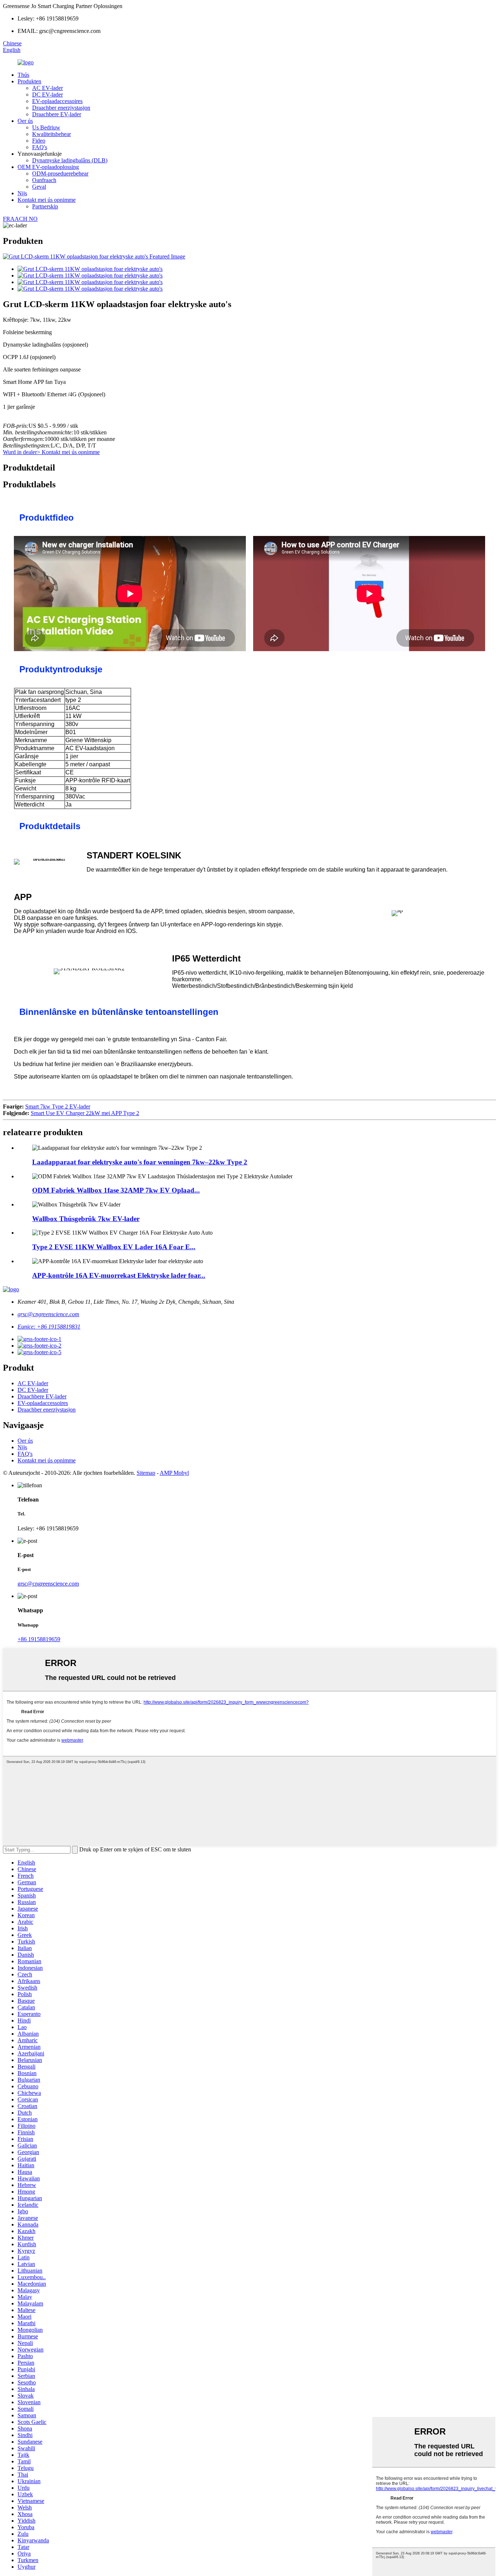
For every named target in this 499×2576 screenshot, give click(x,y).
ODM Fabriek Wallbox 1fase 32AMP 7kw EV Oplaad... (116, 1190)
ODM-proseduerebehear (60, 173)
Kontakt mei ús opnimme (47, 200)
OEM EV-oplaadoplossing (48, 167)
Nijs (22, 193)
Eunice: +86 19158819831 (49, 1327)
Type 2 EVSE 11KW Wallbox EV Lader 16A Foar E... (114, 1247)
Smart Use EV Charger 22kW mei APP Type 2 (85, 1113)
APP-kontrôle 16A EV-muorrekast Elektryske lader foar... (119, 1275)
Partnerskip (45, 206)
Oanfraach (44, 180)
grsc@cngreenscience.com (48, 1314)
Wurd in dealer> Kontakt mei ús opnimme (51, 452)
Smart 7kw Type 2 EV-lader (58, 1106)
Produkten (29, 81)
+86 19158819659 (39, 1639)
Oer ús (25, 121)
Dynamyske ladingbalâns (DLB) (70, 160)
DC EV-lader (47, 95)
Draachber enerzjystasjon (61, 108)
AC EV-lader (47, 88)
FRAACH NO (20, 219)
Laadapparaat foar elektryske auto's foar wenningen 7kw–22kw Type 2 (140, 1162)
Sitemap (146, 1473)
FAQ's (40, 147)
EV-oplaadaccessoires (57, 101)
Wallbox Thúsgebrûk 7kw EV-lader (86, 1219)
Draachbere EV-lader (57, 114)
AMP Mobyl (174, 1473)
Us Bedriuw (46, 127)
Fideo (39, 141)
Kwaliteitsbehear (52, 134)
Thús (23, 75)
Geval (39, 187)
